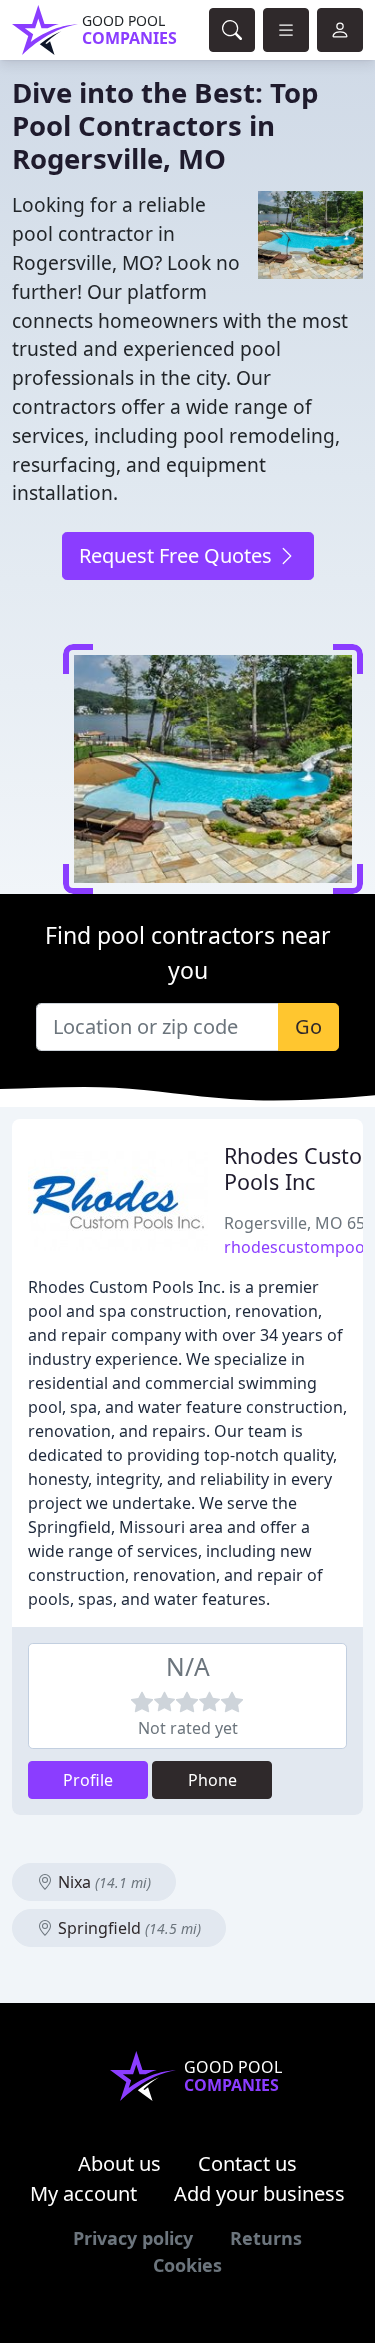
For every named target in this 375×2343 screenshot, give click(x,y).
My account (83, 2193)
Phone (212, 1780)
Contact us (247, 2163)
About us (119, 2163)
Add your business (259, 2193)
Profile (88, 1780)
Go (308, 1026)
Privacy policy (133, 2238)
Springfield (127, 1928)
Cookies (187, 2265)
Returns (266, 2238)
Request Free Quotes (178, 555)
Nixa (102, 1882)
